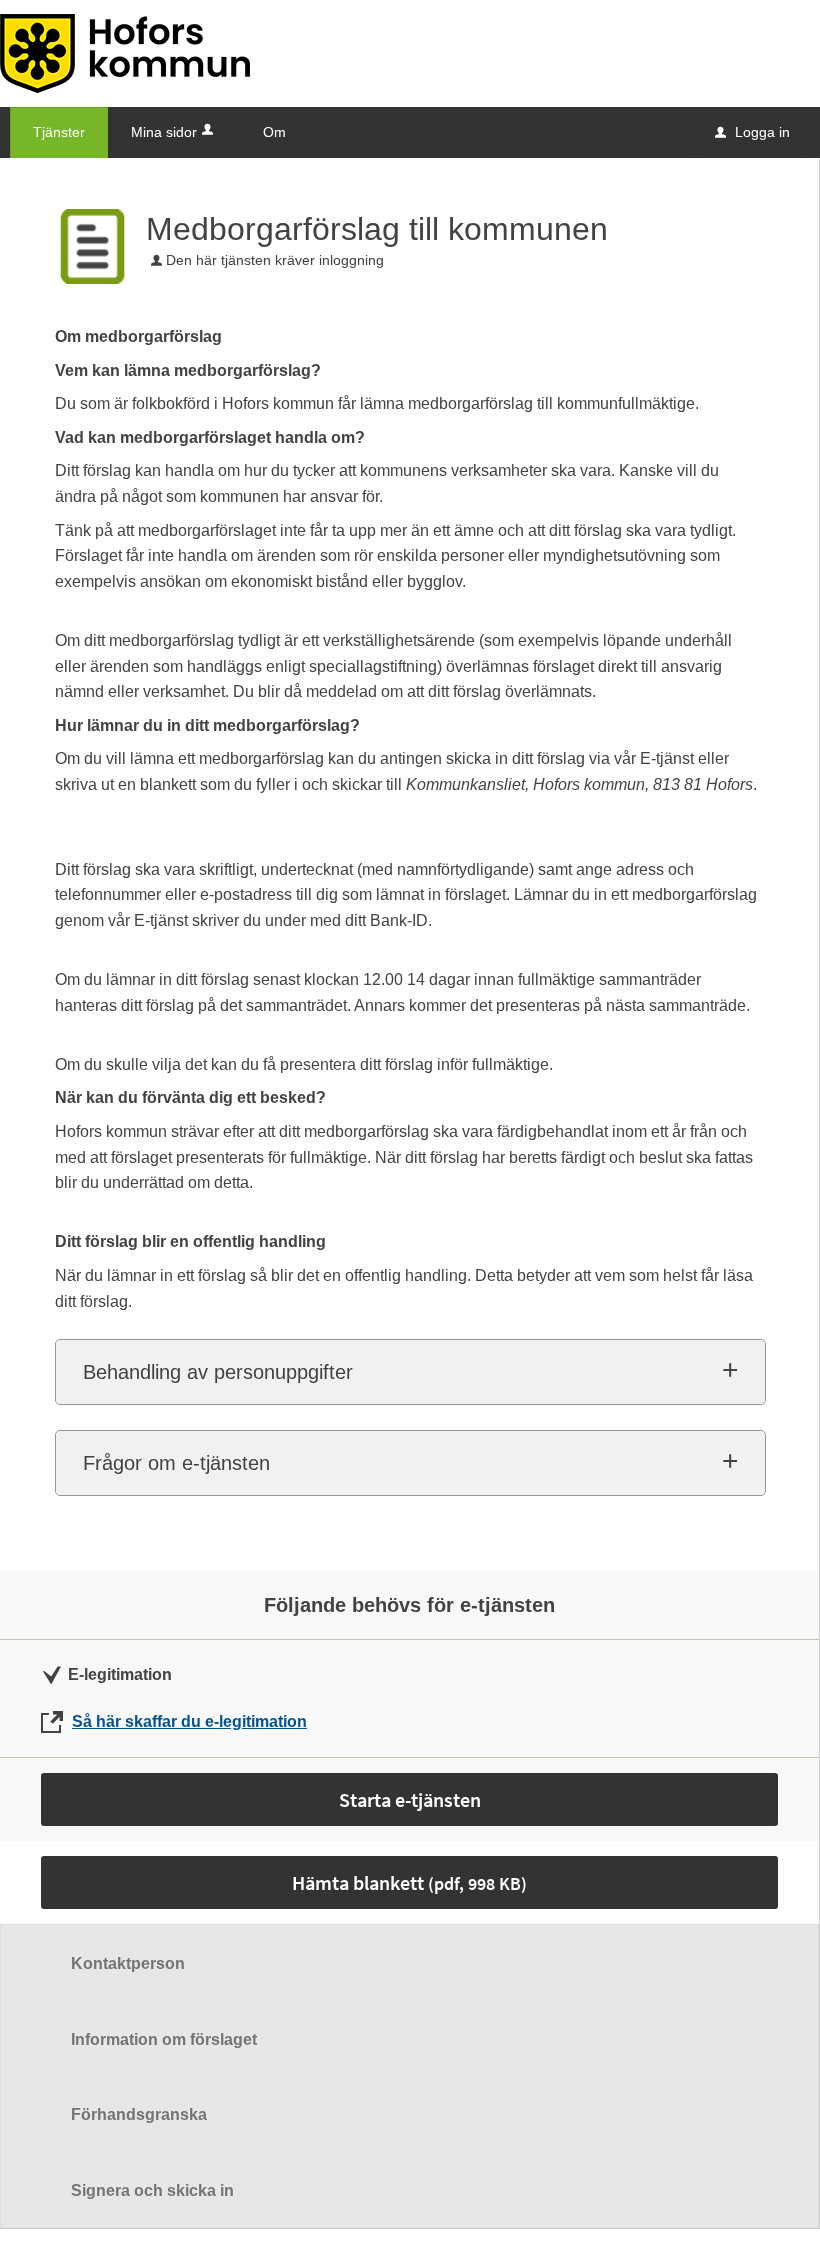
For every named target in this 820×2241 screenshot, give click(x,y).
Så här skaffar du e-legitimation (189, 1721)
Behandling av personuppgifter (218, 1372)
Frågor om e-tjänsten (176, 1463)
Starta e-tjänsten (410, 1799)
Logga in (752, 132)
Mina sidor (164, 132)
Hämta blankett (409, 1882)
